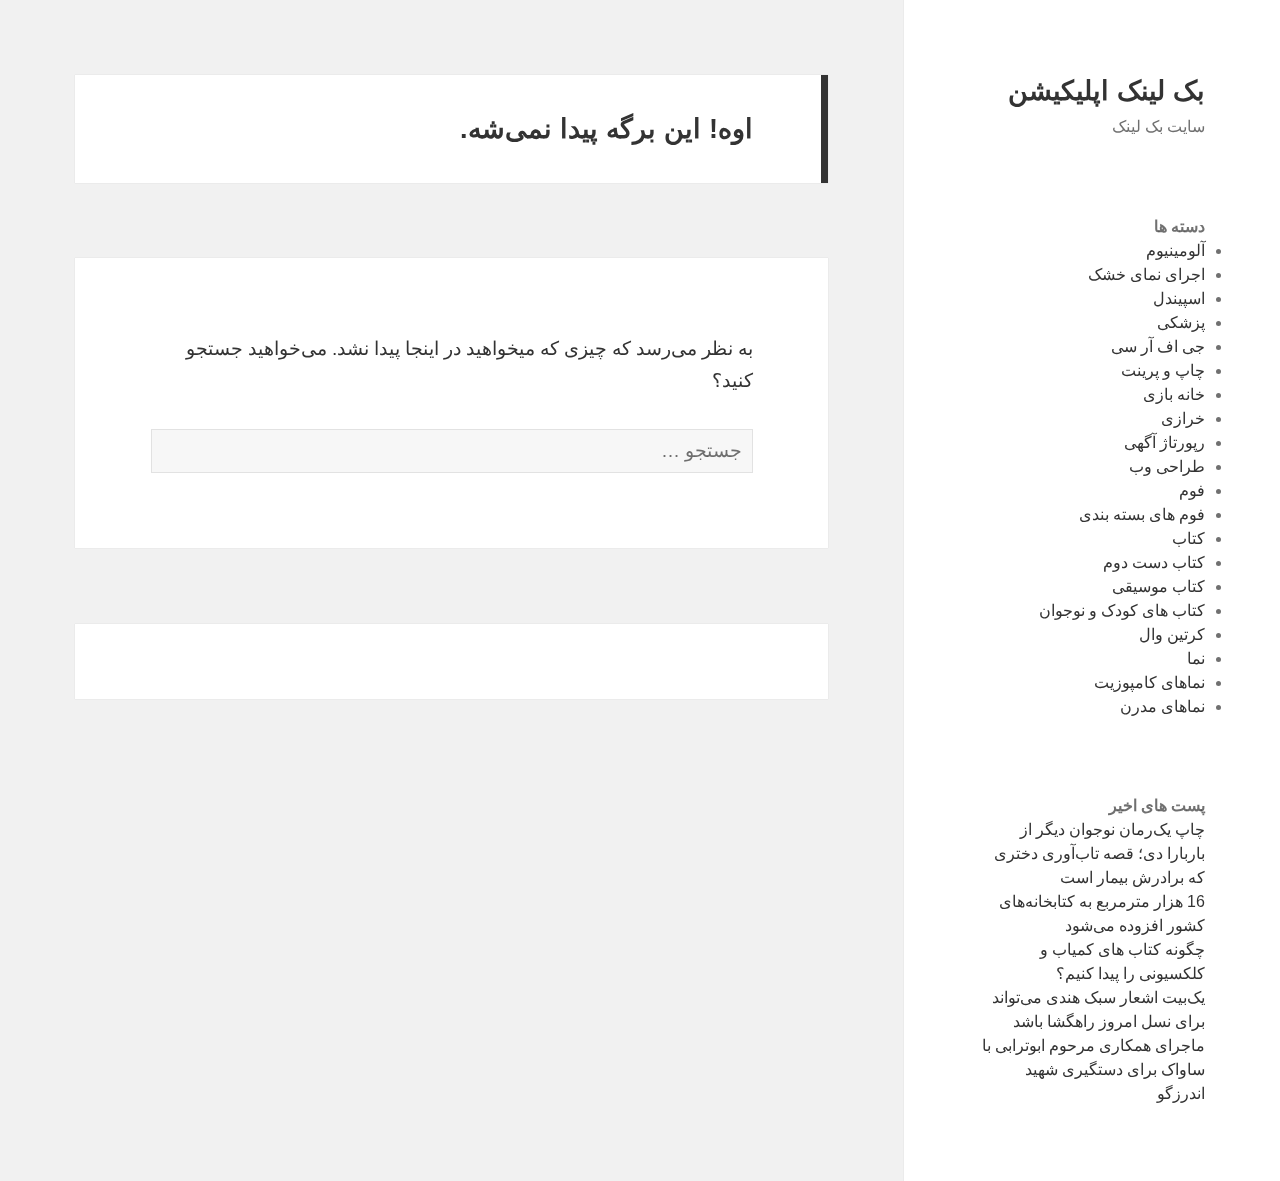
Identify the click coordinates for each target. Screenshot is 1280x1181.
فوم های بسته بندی (1142, 514)
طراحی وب (1167, 466)
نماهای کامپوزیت (1149, 682)
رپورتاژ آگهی (1164, 442)
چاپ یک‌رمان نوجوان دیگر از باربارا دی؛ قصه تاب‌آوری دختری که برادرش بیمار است (1099, 853)
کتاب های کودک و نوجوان (1122, 610)
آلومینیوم (1175, 250)
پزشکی (1181, 322)
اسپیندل (1179, 298)
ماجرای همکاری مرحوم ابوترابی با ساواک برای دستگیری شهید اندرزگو (1093, 1069)
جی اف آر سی (1158, 346)
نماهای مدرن (1162, 706)
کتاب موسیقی (1158, 586)
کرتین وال (1172, 634)
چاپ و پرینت (1163, 370)
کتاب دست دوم (1154, 562)
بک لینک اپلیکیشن (1106, 91)
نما (1196, 658)
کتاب (1188, 538)
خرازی (1183, 418)
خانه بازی (1174, 394)
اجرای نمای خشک (1146, 274)
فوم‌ (1192, 490)
